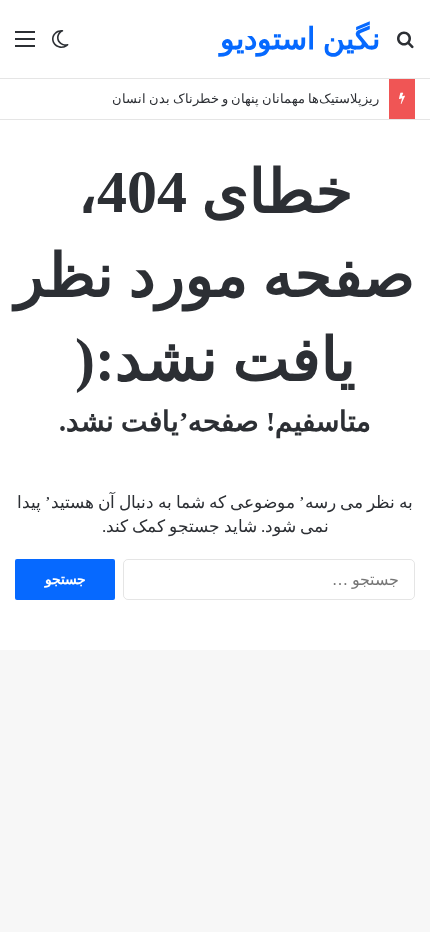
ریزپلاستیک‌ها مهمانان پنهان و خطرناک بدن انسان (245, 98)
